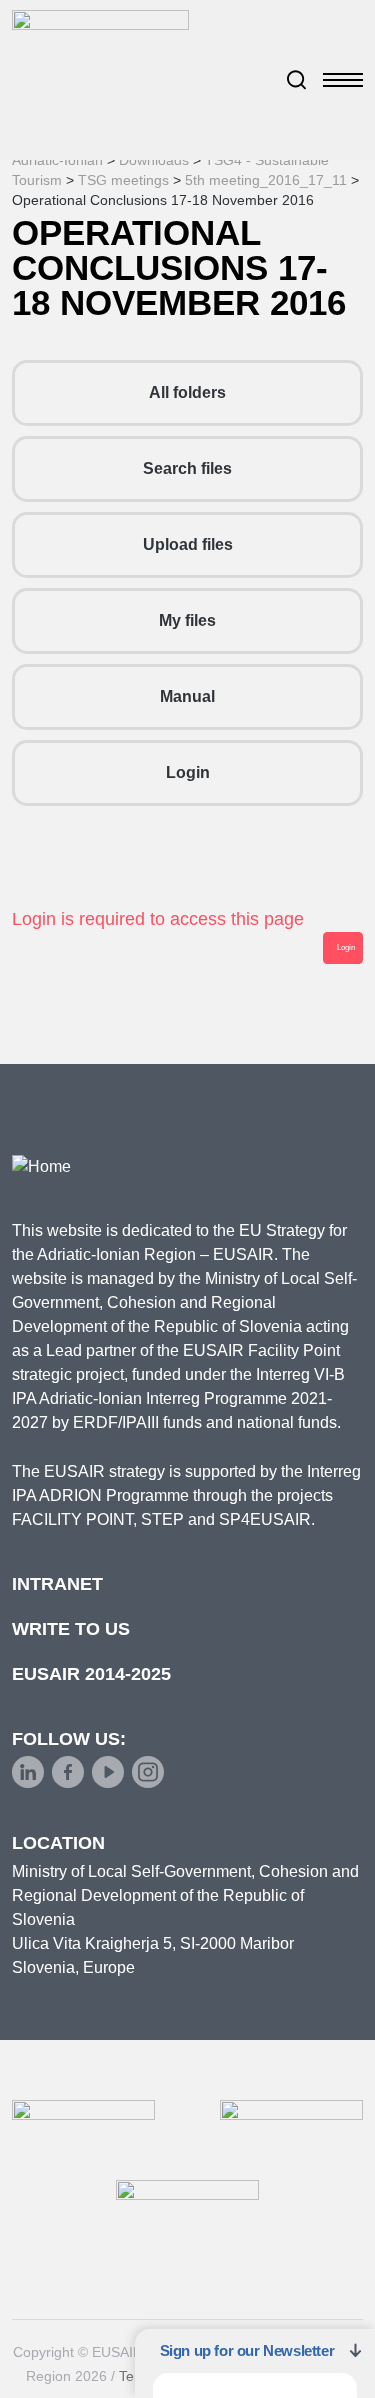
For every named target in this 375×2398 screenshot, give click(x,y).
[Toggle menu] (343, 80)
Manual (187, 696)
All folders (187, 392)
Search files (187, 468)
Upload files (188, 544)
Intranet (57, 1584)
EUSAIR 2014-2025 (91, 1674)
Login (188, 772)
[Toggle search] (297, 80)
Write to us (71, 1629)
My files (187, 620)
